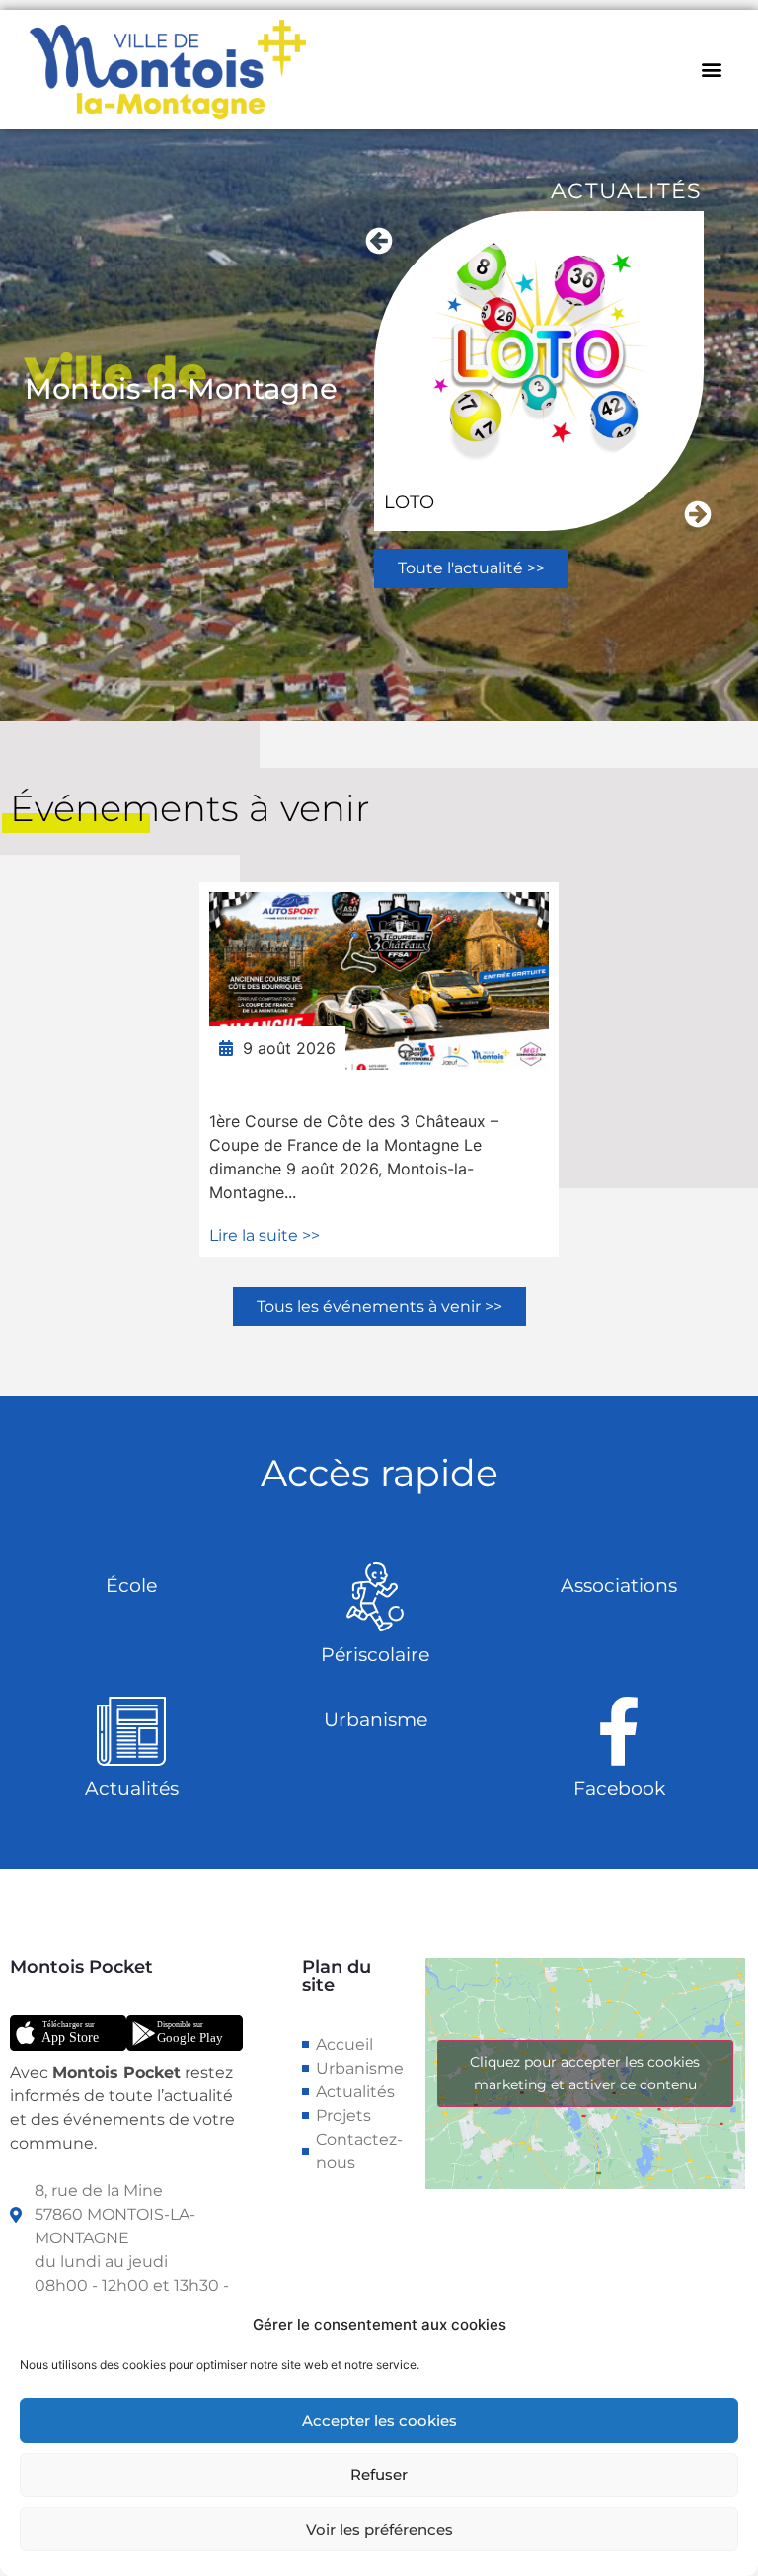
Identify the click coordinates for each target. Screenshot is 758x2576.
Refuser (379, 2475)
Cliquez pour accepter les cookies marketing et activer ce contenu (585, 2073)
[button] (712, 70)
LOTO (409, 502)
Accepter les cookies (379, 2421)
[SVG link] (68, 2033)
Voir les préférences (379, 2529)
